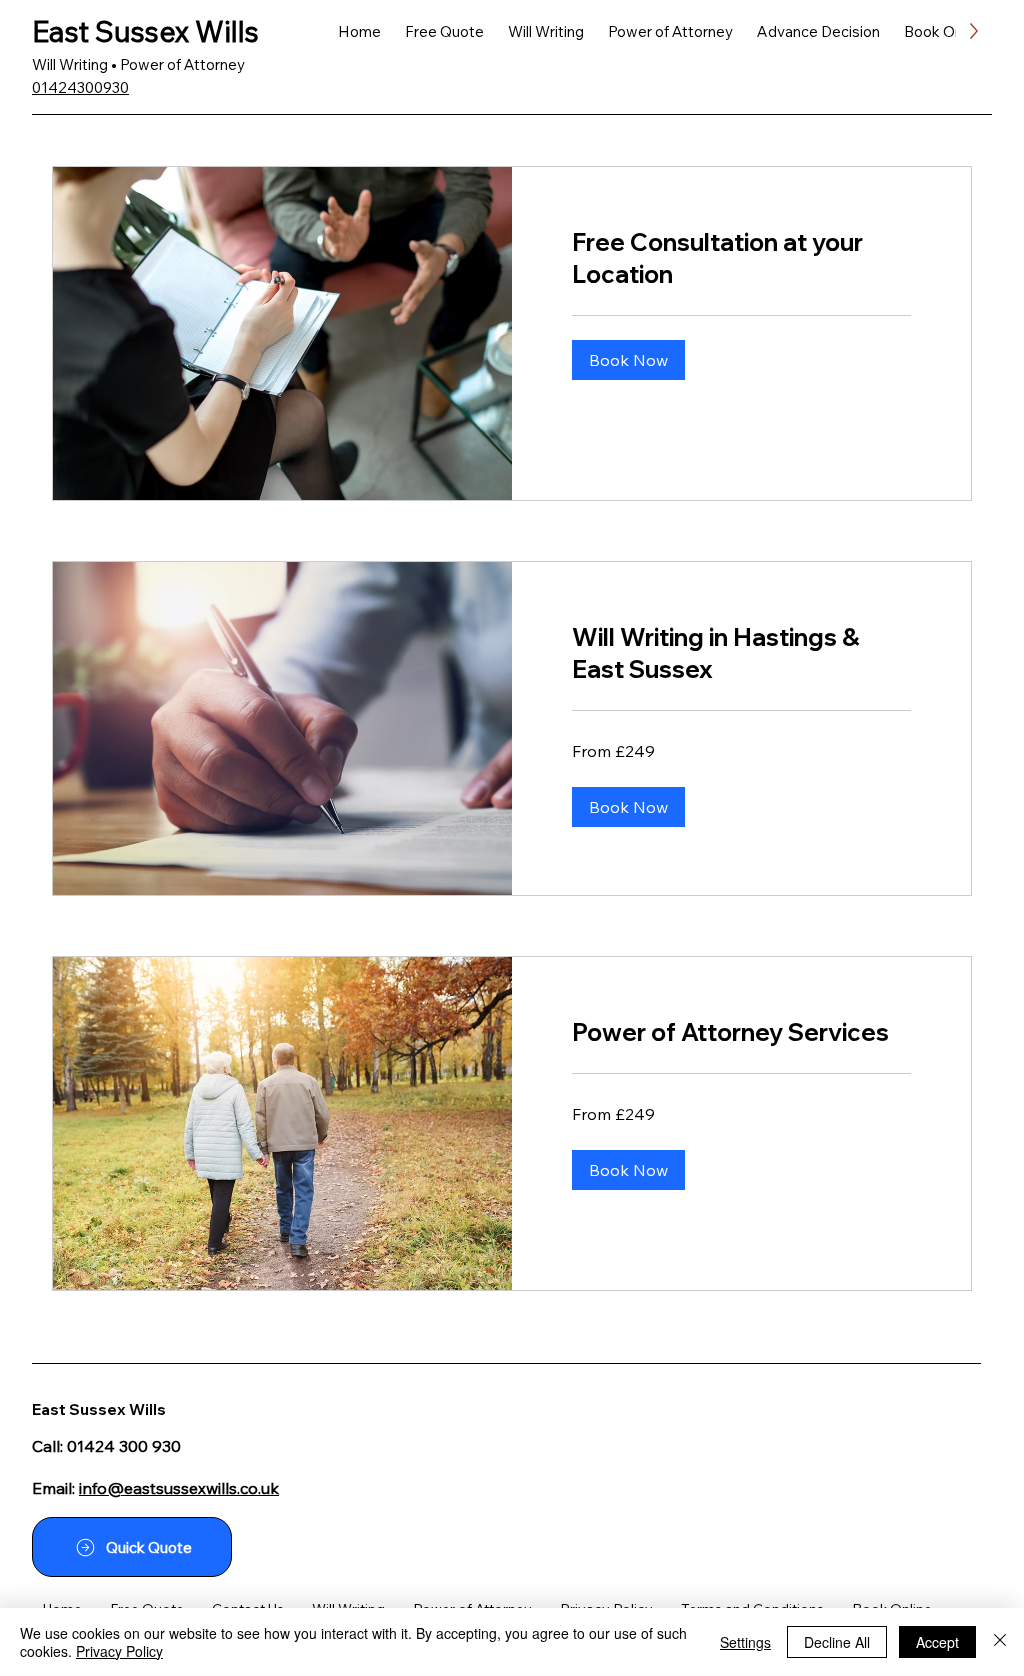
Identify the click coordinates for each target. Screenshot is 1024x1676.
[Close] (1000, 1642)
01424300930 (80, 87)
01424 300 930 (124, 1446)
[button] (628, 360)
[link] (741, 259)
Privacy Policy (119, 1651)
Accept (937, 1642)
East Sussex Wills (145, 31)
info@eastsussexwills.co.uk (179, 1488)
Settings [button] (745, 1642)
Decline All (837, 1642)
